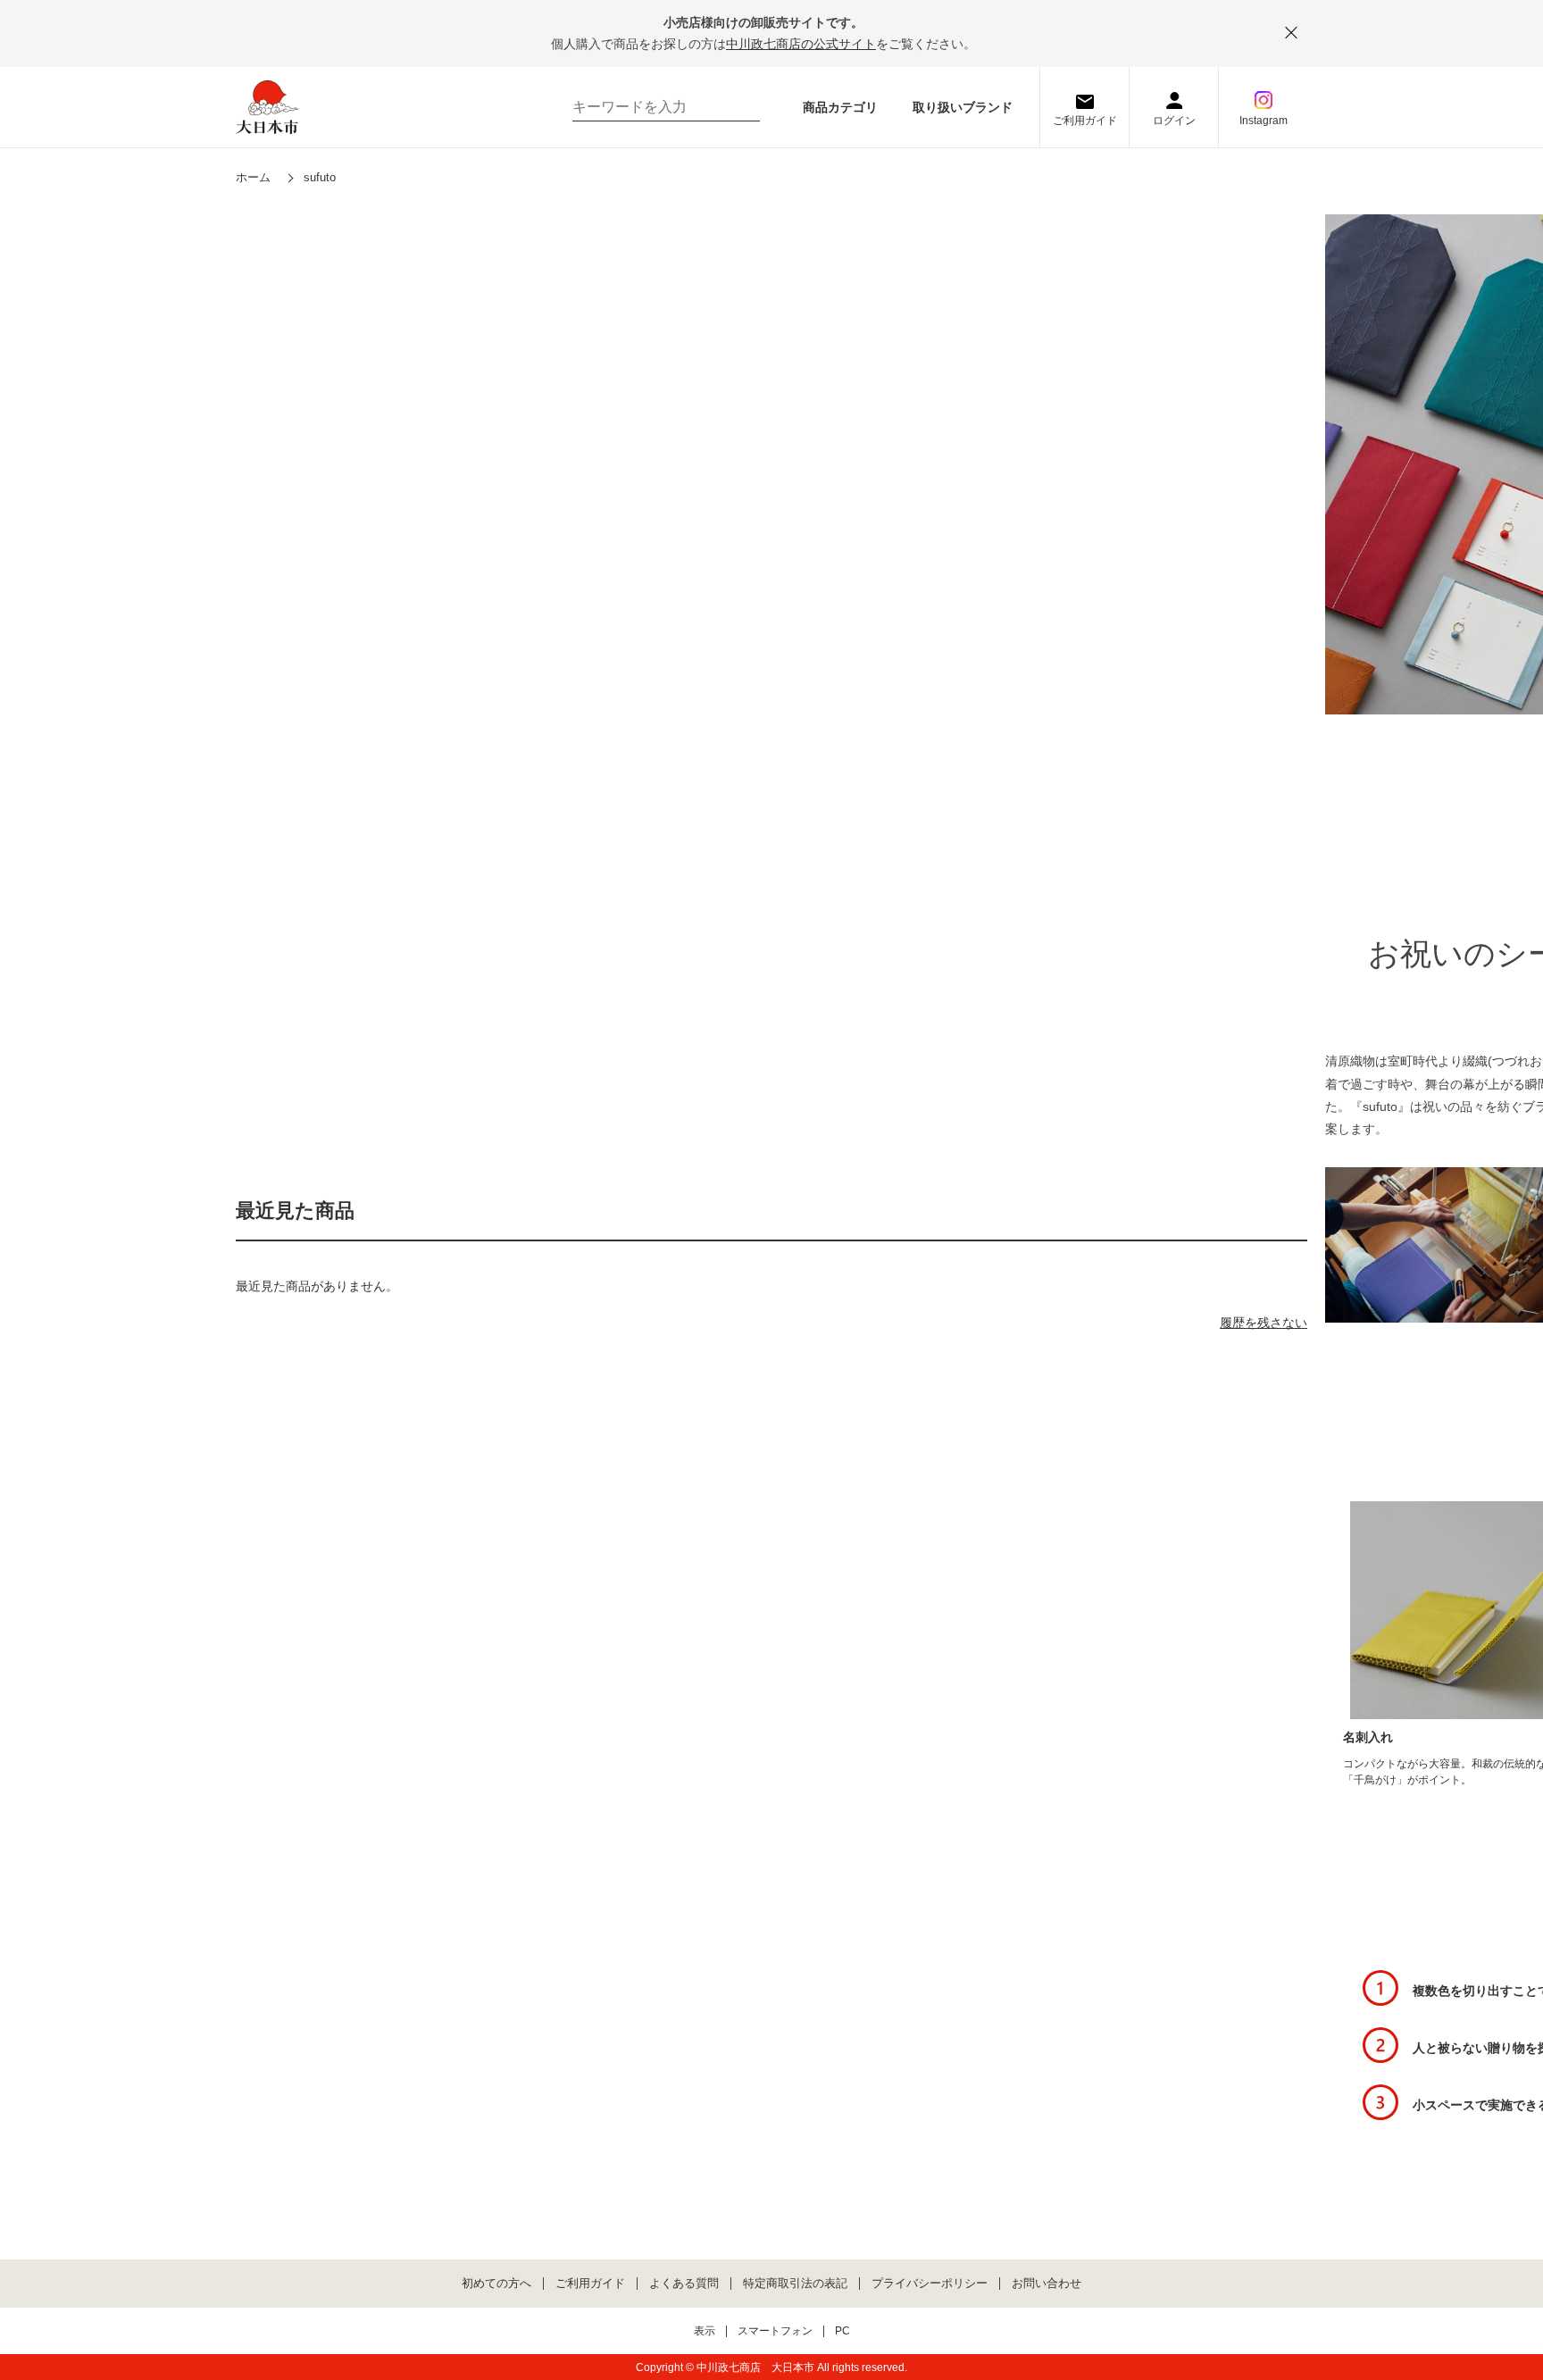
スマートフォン (775, 2331)
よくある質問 (684, 2284)
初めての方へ (496, 2284)
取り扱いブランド (963, 107)
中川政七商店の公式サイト (801, 44)
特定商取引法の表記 (795, 2284)
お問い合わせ (1047, 2284)
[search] (738, 107)
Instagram (1264, 121)
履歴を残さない (1264, 1323)
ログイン (1174, 121)
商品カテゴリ (840, 107)
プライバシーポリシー (930, 2284)
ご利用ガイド (1085, 121)
